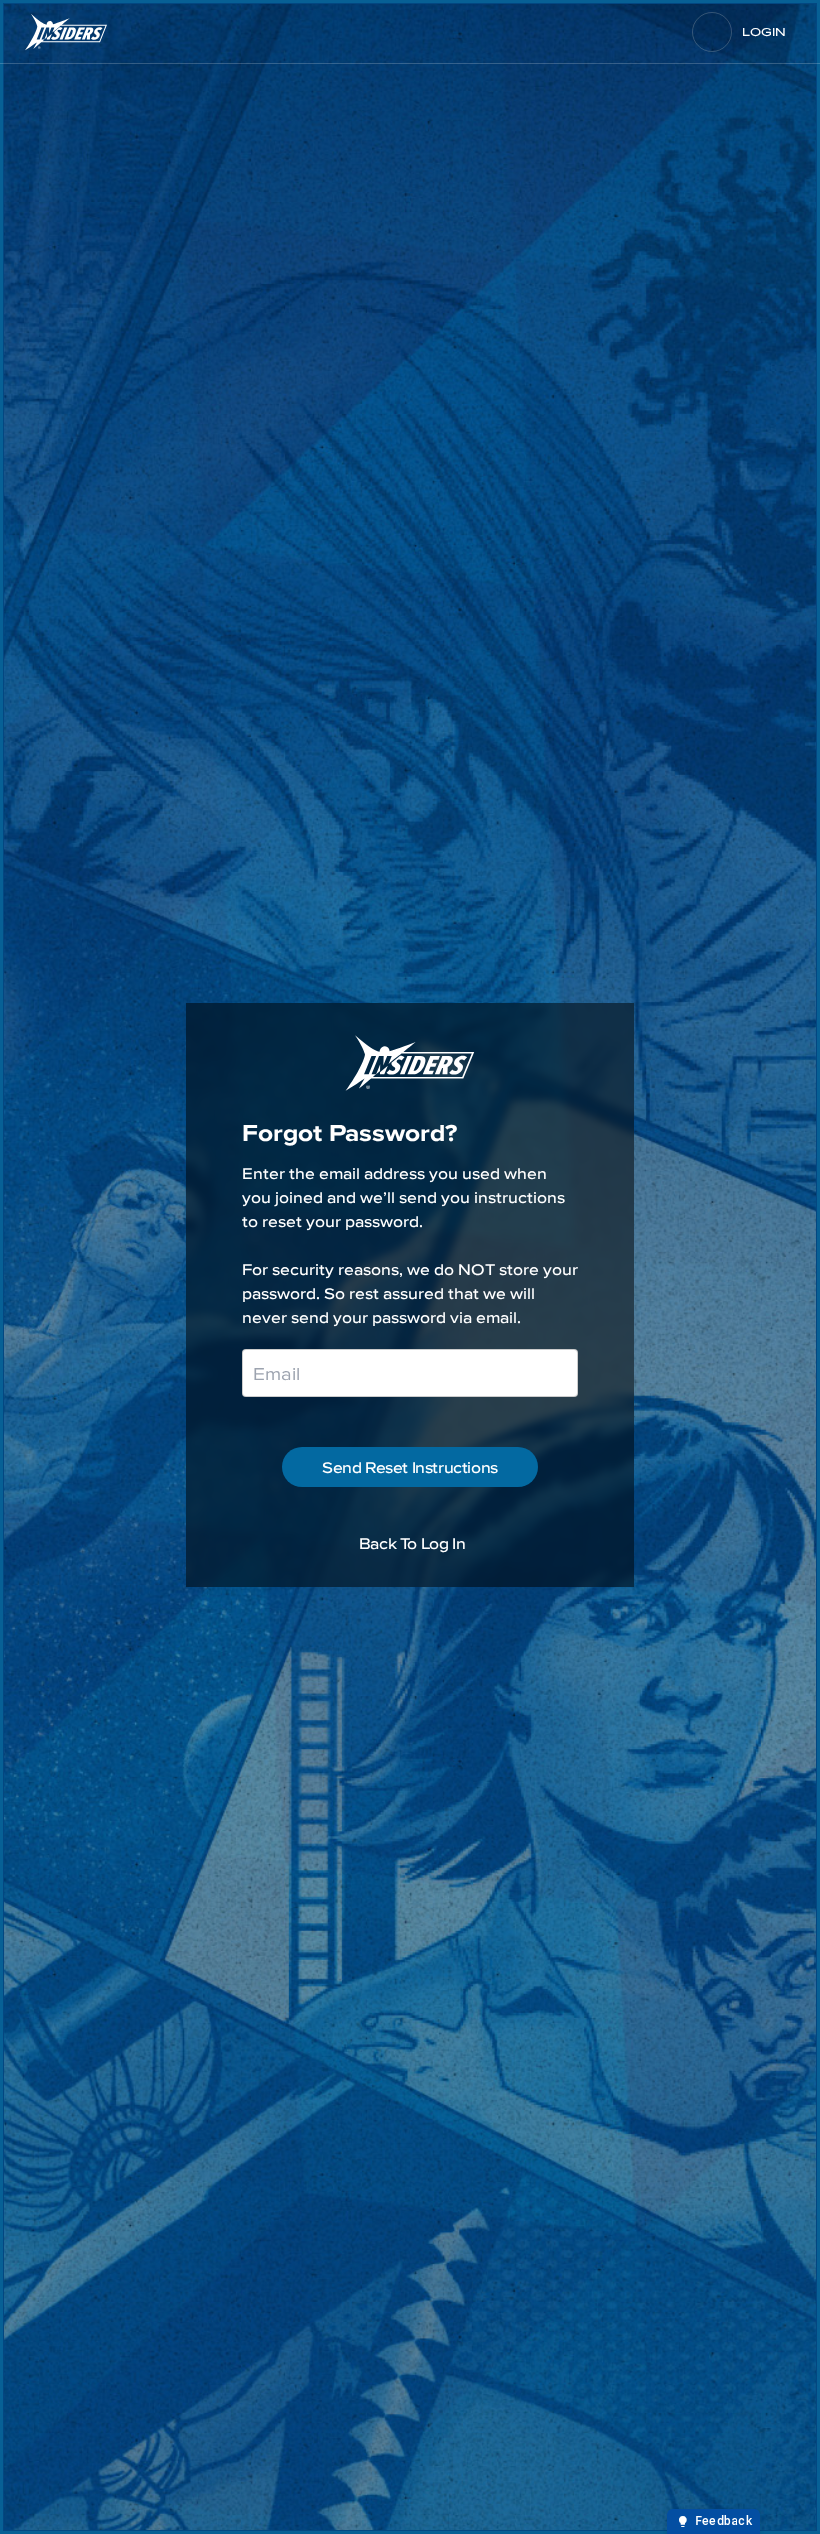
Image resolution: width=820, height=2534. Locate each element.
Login (764, 32)
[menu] (712, 32)
